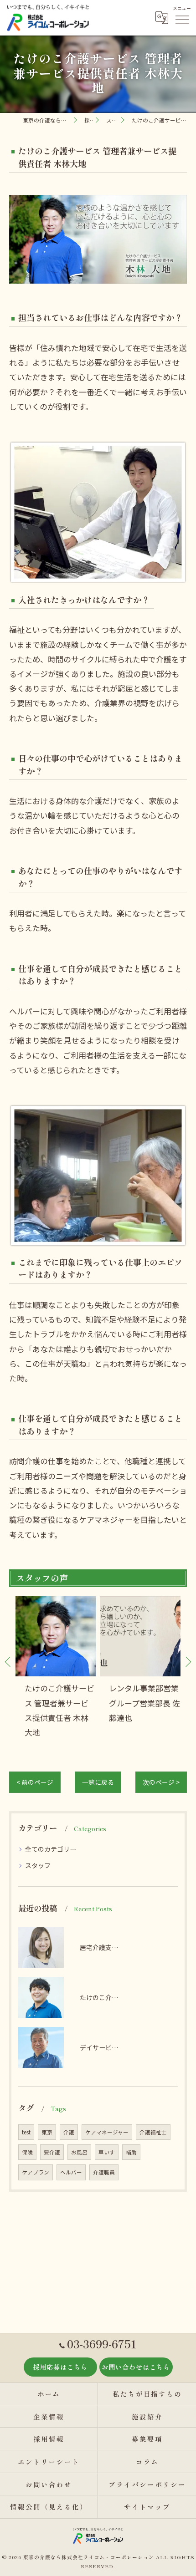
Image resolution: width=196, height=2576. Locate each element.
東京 (47, 2132)
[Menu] (182, 18)
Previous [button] (8, 1661)
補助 (131, 2152)
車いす (107, 2152)
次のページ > (161, 1782)
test (26, 2132)
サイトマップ (147, 2507)
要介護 (52, 2152)
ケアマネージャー (107, 2132)
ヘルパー (71, 2172)
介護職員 (104, 2172)
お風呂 (79, 2152)
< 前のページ (35, 1782)
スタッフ (38, 1865)
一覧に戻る (98, 1782)
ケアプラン (36, 2172)
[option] (56, 1668)
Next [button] (188, 1661)
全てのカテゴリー (51, 1849)
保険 (27, 2152)
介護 (69, 2132)
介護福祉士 (153, 2132)
